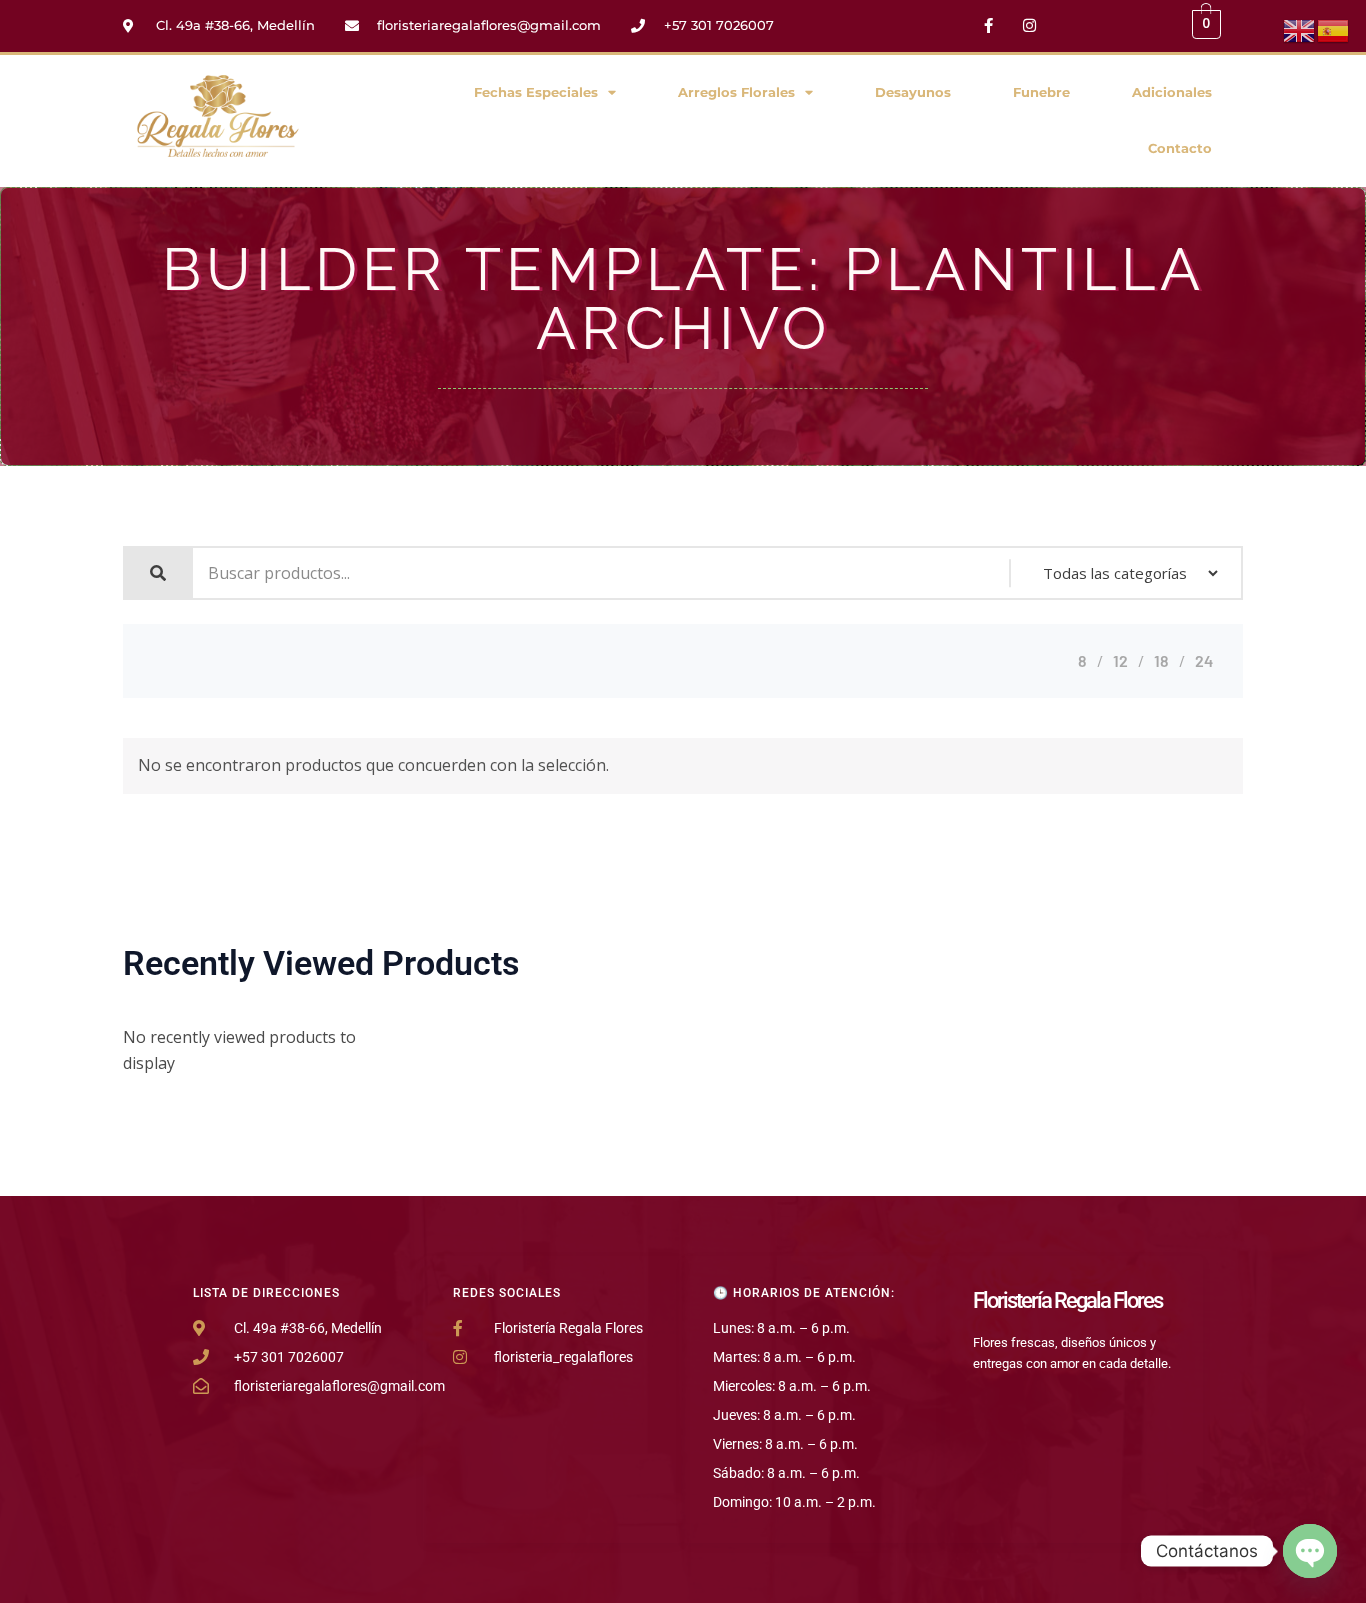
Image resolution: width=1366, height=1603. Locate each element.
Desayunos (913, 92)
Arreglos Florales (736, 92)
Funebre (1041, 92)
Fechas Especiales (536, 92)
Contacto (1180, 148)
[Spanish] (1334, 29)
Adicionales (1172, 92)
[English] (1300, 29)
